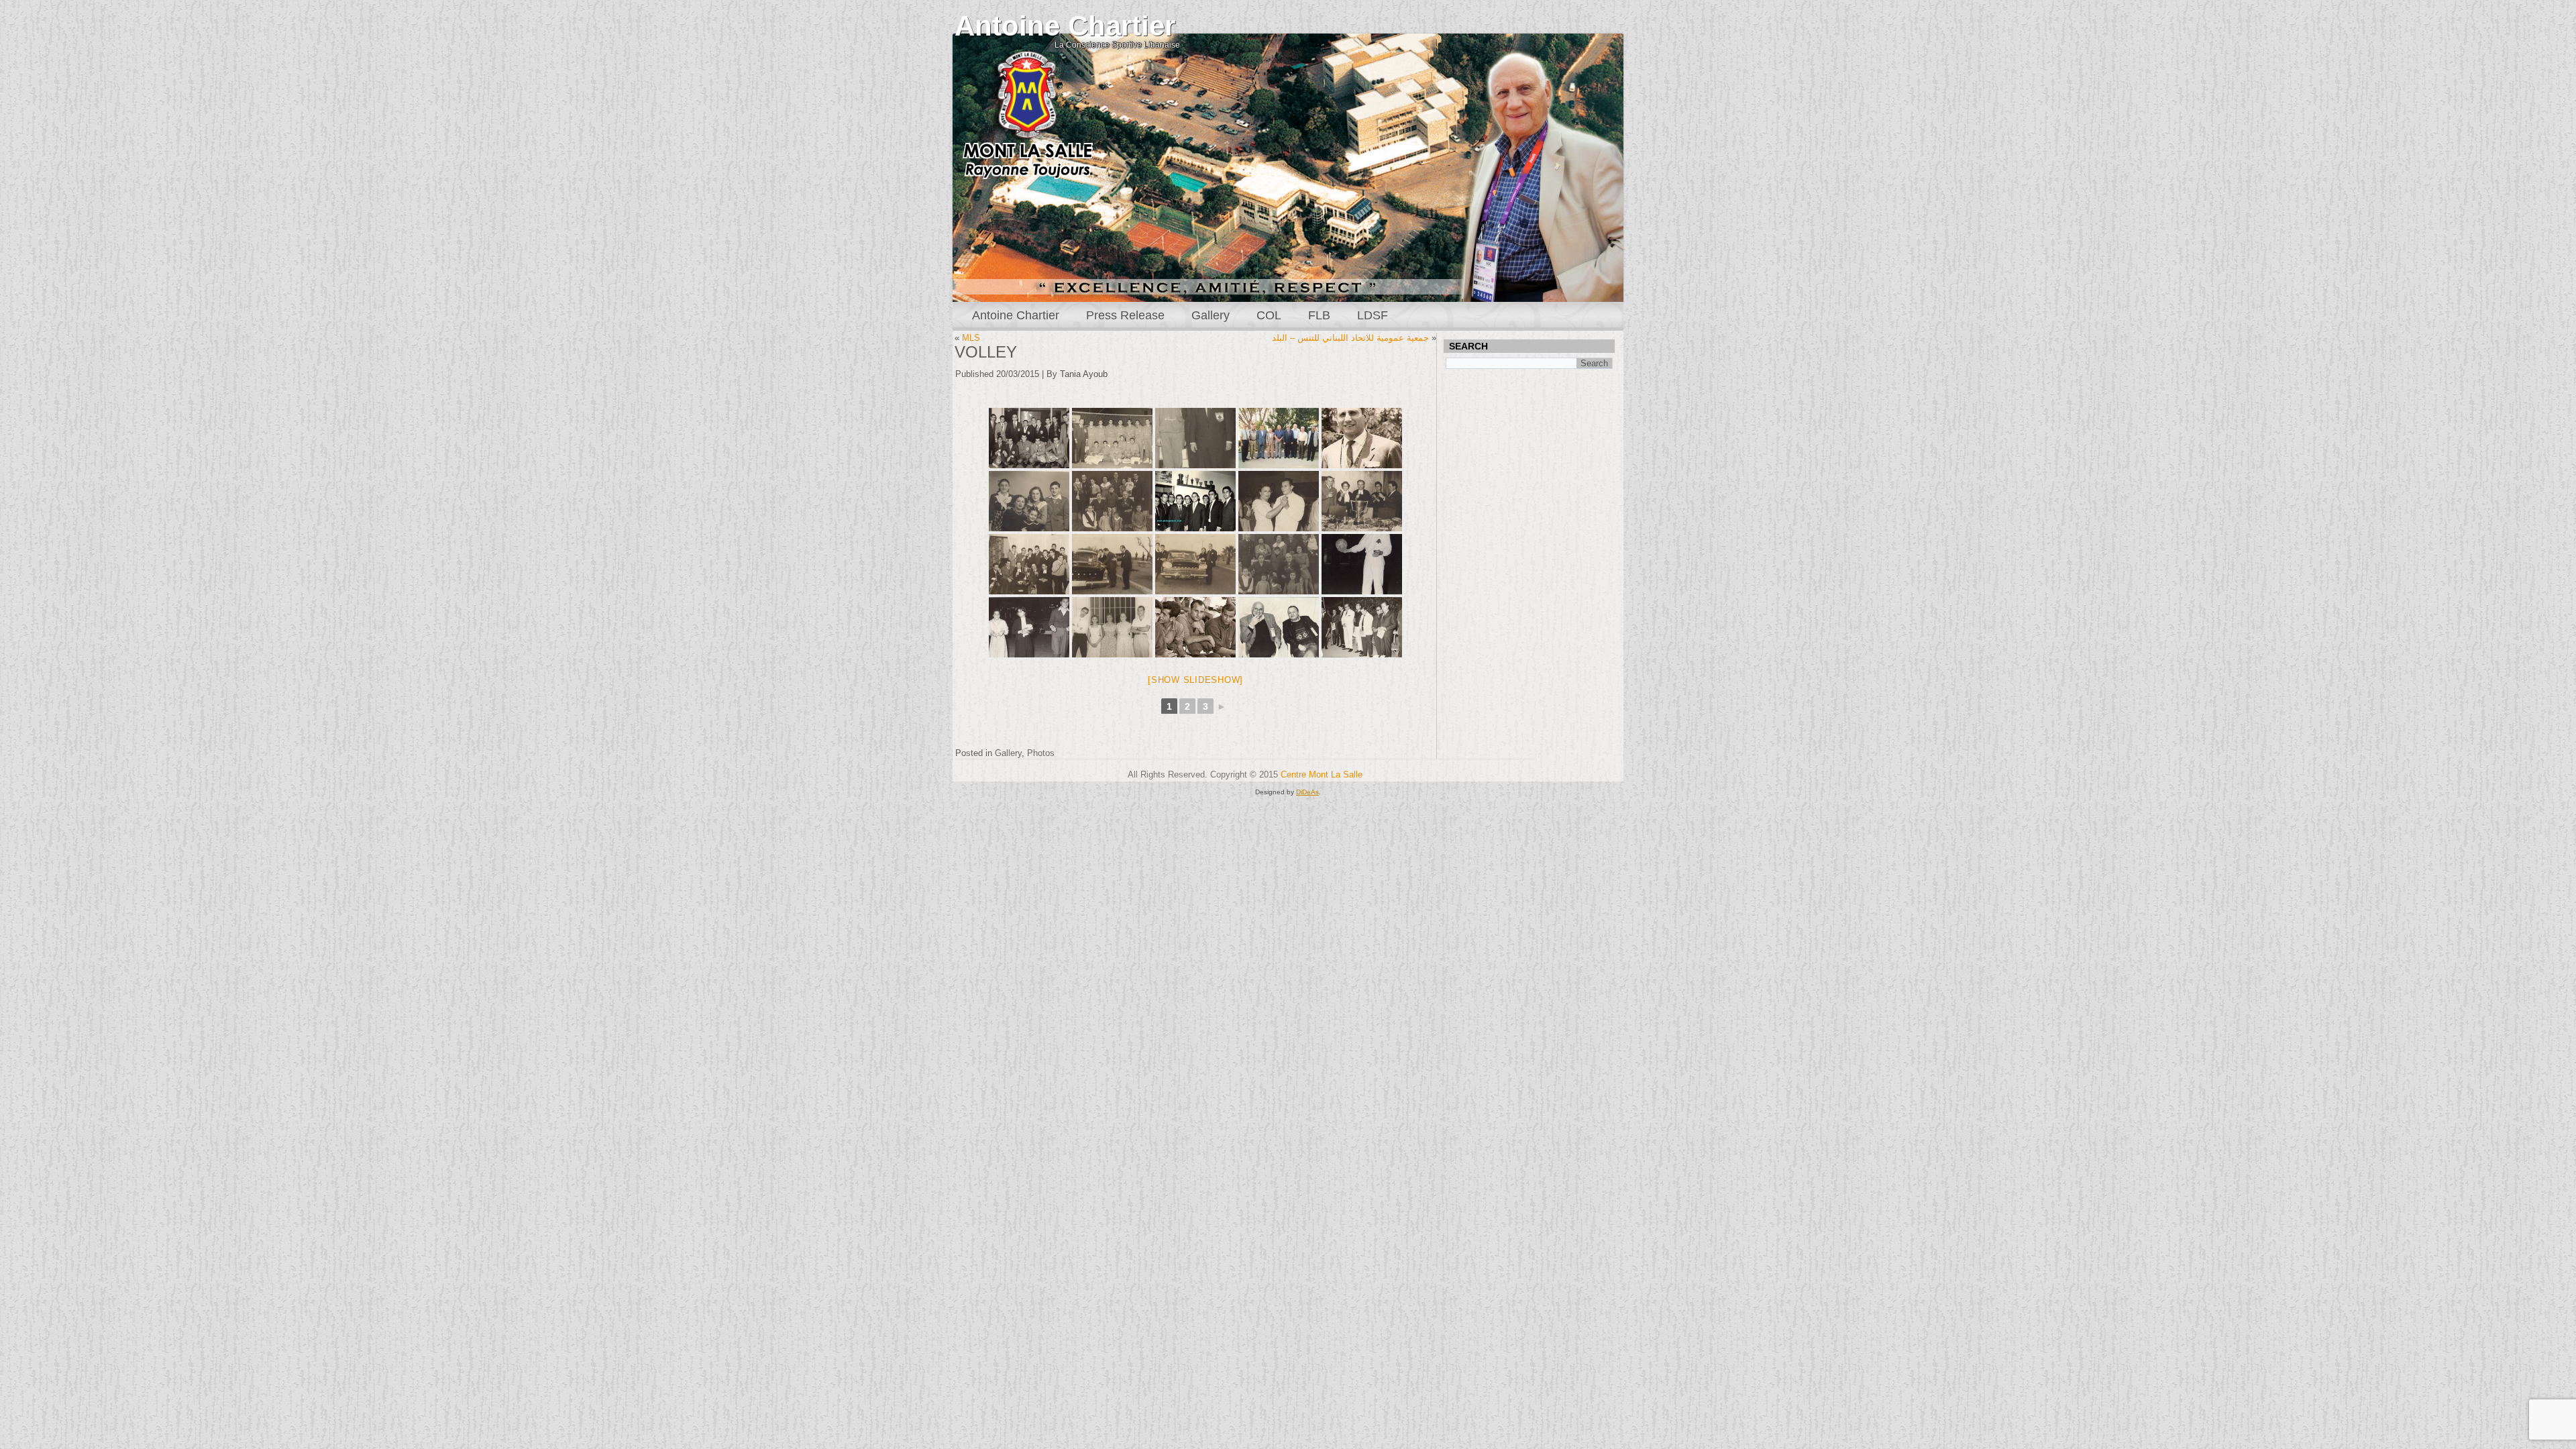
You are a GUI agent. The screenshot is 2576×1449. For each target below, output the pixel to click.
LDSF (1373, 315)
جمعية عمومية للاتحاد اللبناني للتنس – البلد (1350, 338)
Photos (1041, 753)
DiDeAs (1307, 792)
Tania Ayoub (1084, 374)
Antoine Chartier (1065, 26)
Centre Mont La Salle (1322, 774)
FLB (1319, 315)
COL (1269, 315)
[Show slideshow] (1195, 680)
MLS (971, 338)
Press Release (1125, 315)
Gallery (1211, 315)
